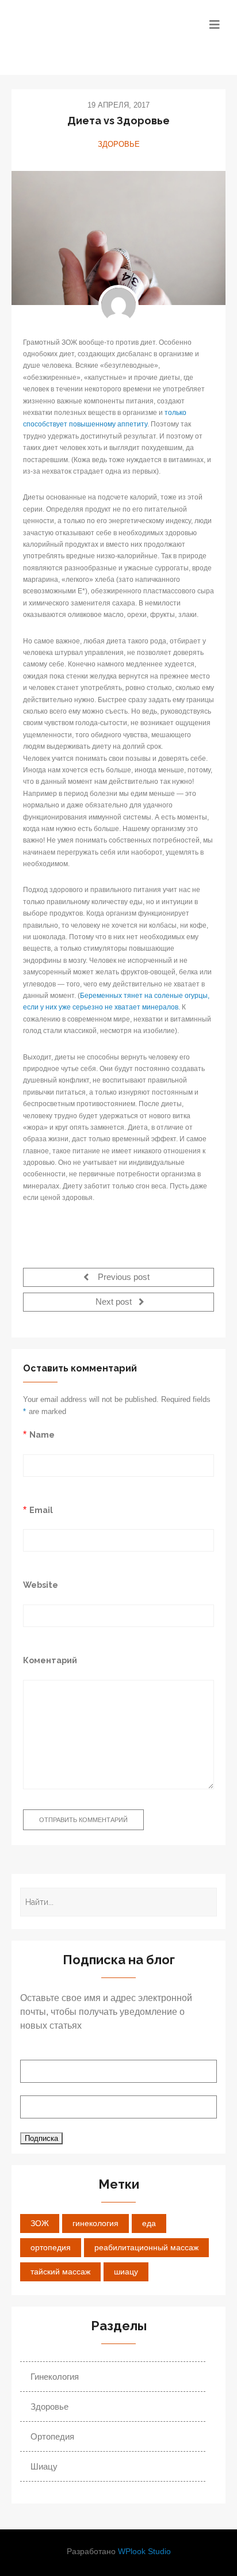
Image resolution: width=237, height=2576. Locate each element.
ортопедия (51, 2247)
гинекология (95, 2223)
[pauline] (118, 305)
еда (149, 2223)
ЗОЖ (40, 2223)
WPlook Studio (144, 2552)
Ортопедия (52, 2436)
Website (41, 1585)
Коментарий (50, 1660)
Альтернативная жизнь (81, 37)
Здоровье (119, 144)
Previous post (123, 1277)
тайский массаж (60, 2272)
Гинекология (55, 2377)
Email (41, 1510)
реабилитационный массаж (146, 2247)
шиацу (126, 2272)
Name (42, 1434)
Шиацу (44, 2466)
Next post (115, 1302)
